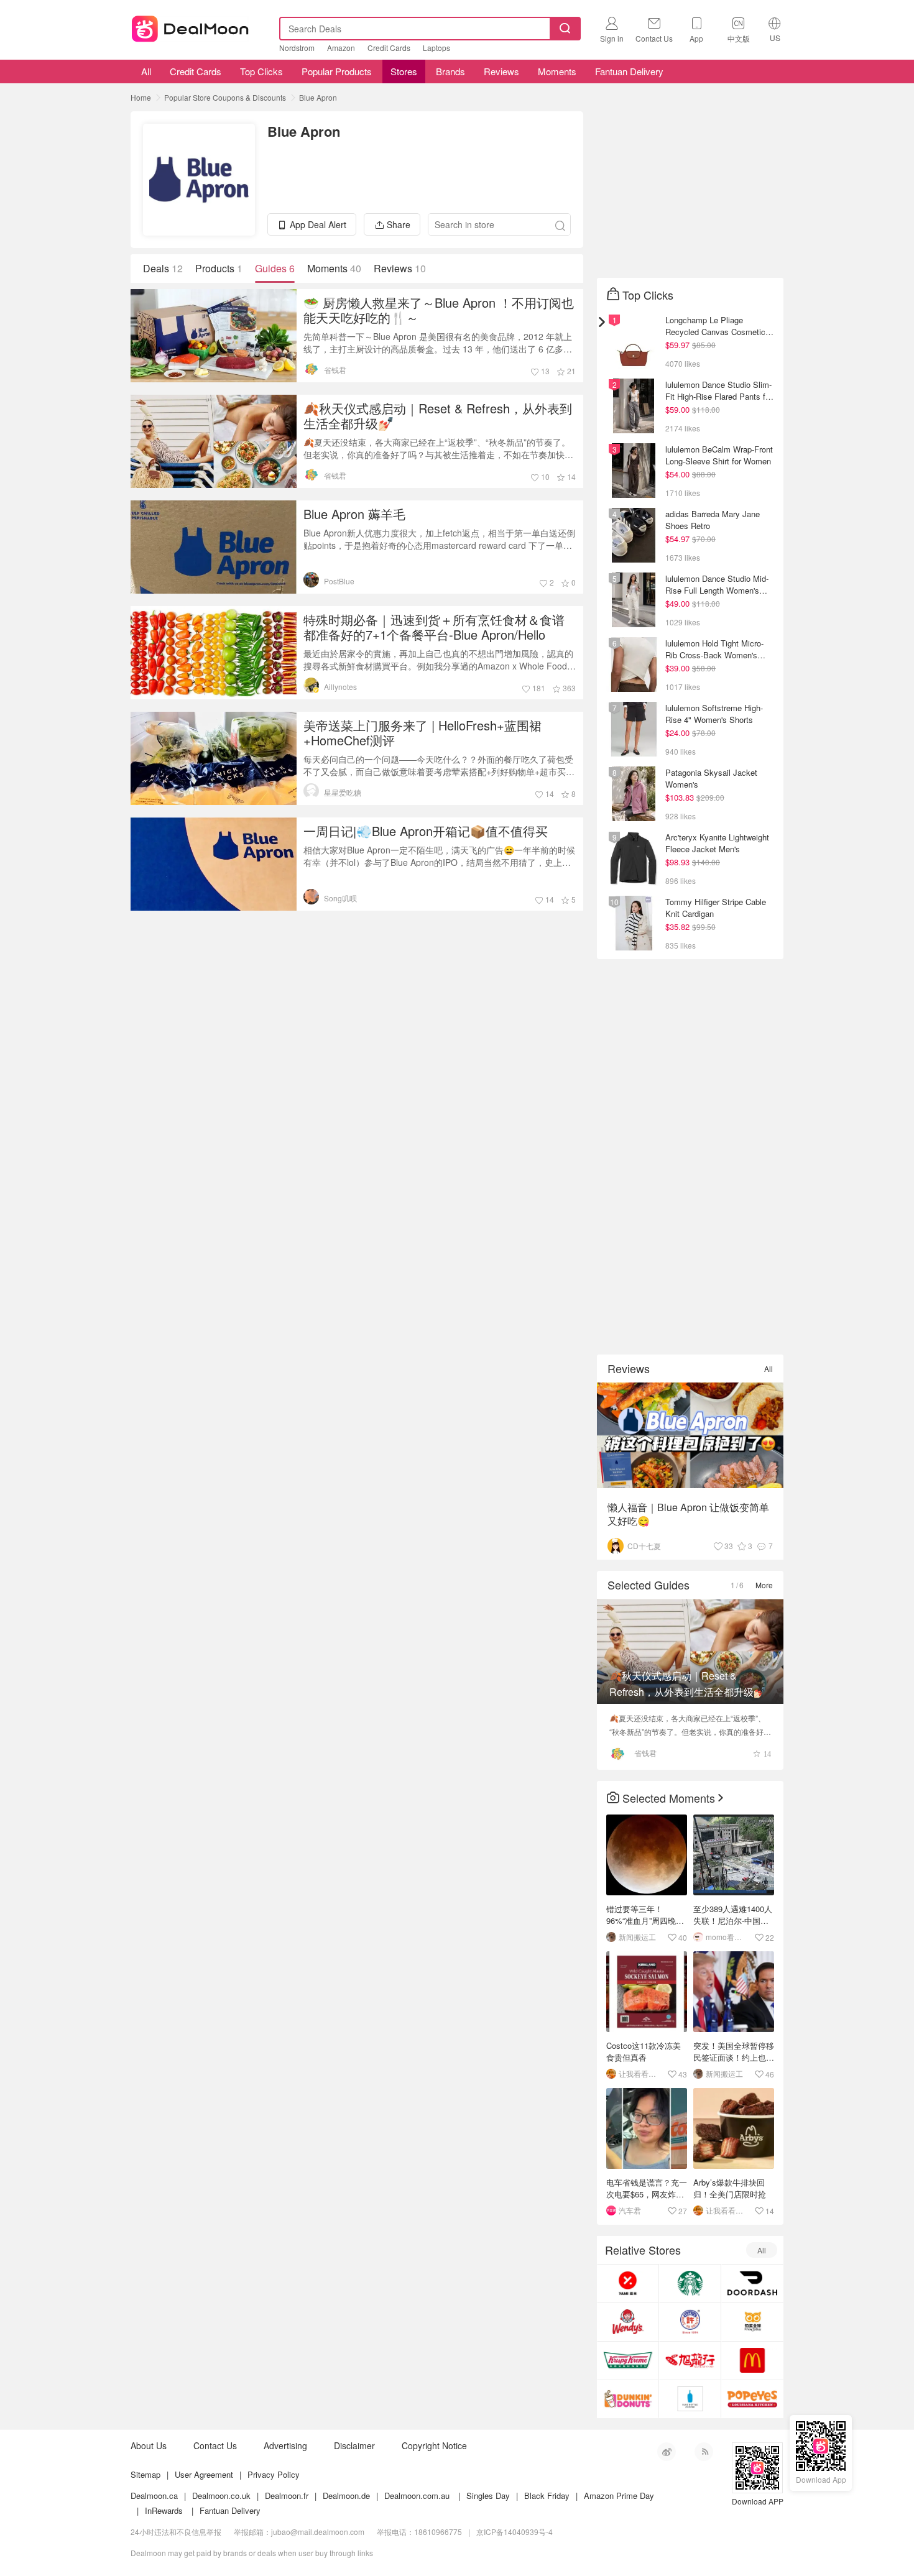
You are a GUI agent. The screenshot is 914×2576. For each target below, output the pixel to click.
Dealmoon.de (346, 2495)
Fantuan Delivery (629, 71)
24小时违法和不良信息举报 (176, 2532)
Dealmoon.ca (154, 2495)
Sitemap (145, 2474)
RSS (704, 2452)
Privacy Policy (274, 2474)
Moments (557, 71)
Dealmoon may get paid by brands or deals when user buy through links (252, 2553)
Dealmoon (190, 26)
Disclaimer (354, 2445)
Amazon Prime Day (619, 2495)
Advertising (285, 2445)
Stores (404, 71)
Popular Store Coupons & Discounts (225, 97)
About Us (149, 2445)
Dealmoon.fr (287, 2495)
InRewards (164, 2510)
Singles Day (488, 2495)
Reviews (501, 71)
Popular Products (337, 71)
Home (141, 97)
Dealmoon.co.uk (221, 2495)
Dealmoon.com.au (417, 2495)
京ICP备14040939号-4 (515, 2532)
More (764, 1585)
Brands (450, 71)
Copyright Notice (434, 2445)
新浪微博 (667, 2452)
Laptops (436, 48)
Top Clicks (261, 71)
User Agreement (204, 2474)
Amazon (341, 48)
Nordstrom (297, 48)
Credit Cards (389, 48)
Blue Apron (318, 97)
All (145, 71)
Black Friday (547, 2495)
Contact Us (215, 2445)
